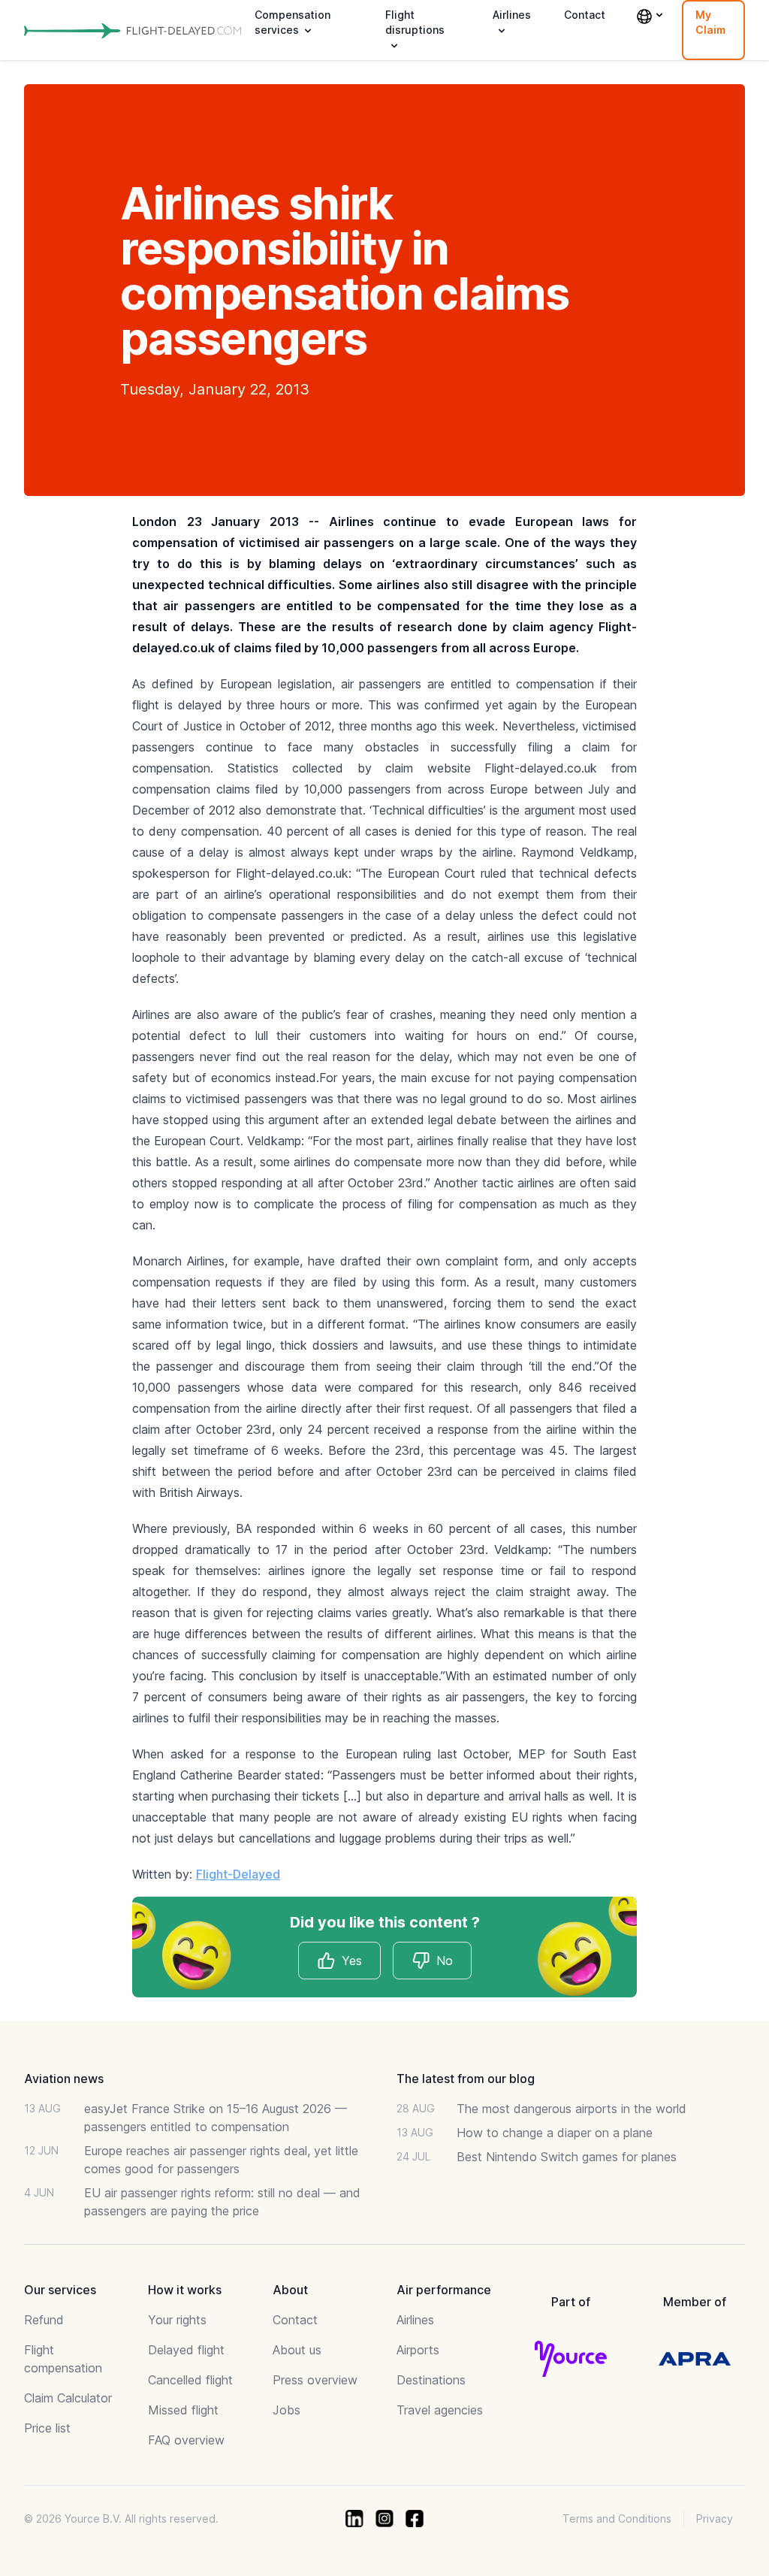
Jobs (286, 2410)
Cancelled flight (190, 2380)
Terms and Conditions (617, 2519)
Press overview (315, 2380)
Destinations (431, 2380)
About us (297, 2350)
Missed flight (183, 2410)
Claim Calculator (68, 2398)
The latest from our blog (466, 2079)
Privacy (715, 2519)
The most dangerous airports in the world (571, 2109)
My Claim (710, 22)
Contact (585, 15)
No (445, 1961)
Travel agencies (440, 2410)
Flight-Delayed (238, 1874)
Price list (47, 2428)
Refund (44, 2320)
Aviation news (64, 2079)
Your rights (177, 2320)
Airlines (415, 2320)
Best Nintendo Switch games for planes (567, 2157)
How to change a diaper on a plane (555, 2133)
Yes (352, 1961)
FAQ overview (186, 2440)
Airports (418, 2350)
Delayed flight (186, 2350)
